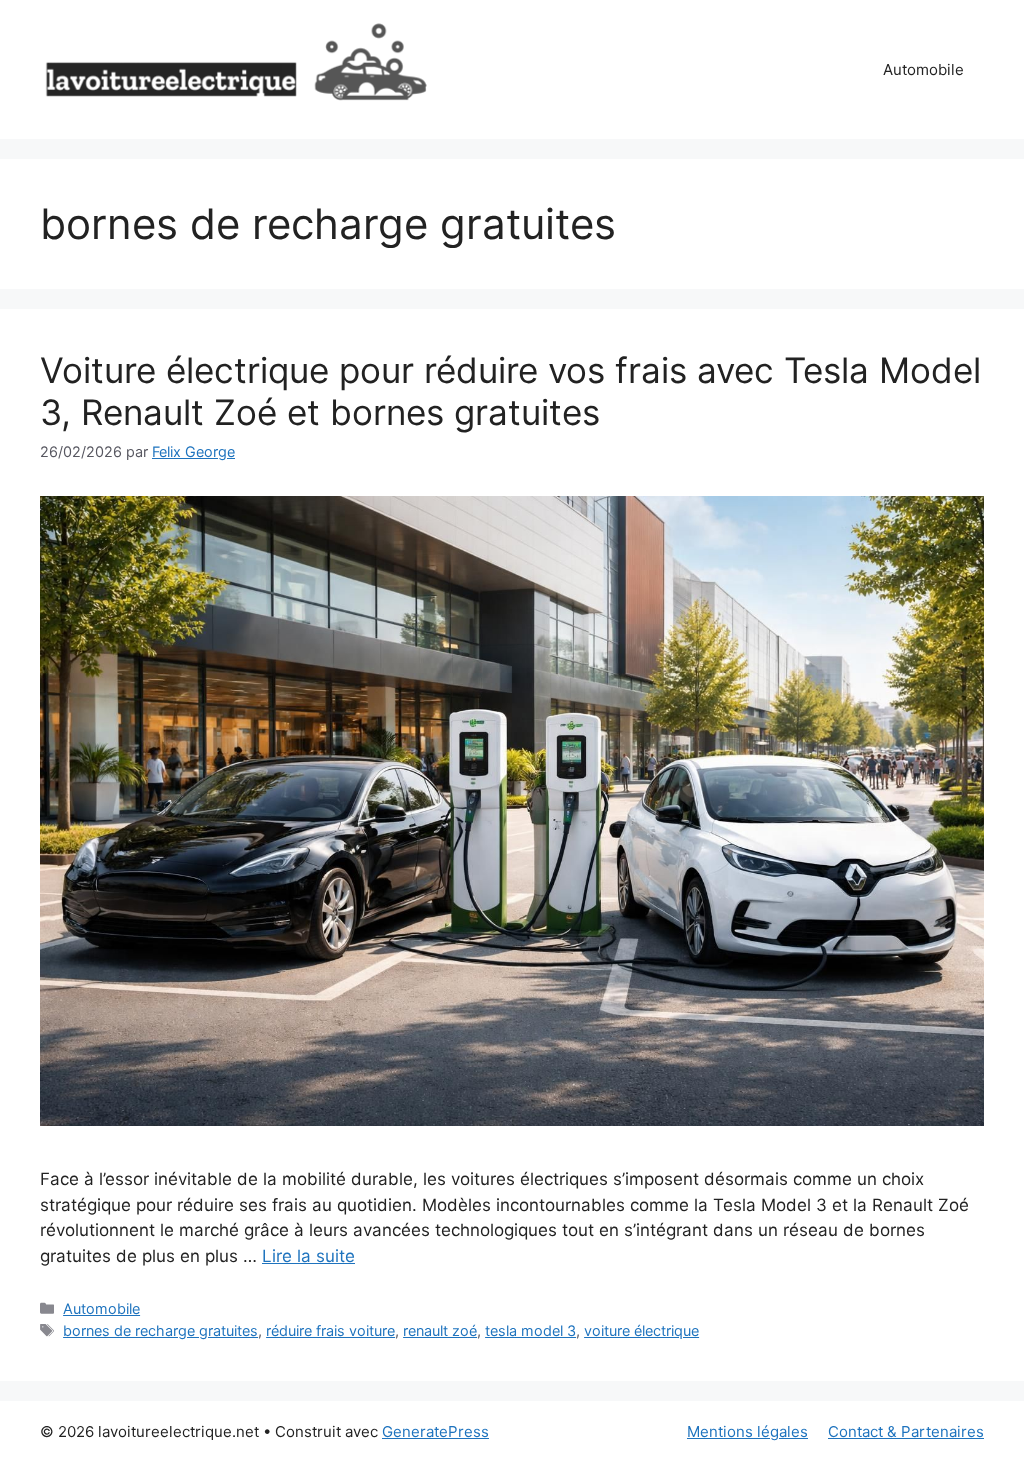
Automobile (923, 69)
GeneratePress (435, 1431)
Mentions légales (747, 1431)
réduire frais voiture (330, 1330)
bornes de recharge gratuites (160, 1330)
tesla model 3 (530, 1330)
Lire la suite (308, 1256)
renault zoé (440, 1330)
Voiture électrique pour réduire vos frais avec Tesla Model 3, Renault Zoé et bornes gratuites (510, 391)
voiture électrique (641, 1330)
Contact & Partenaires (906, 1431)
